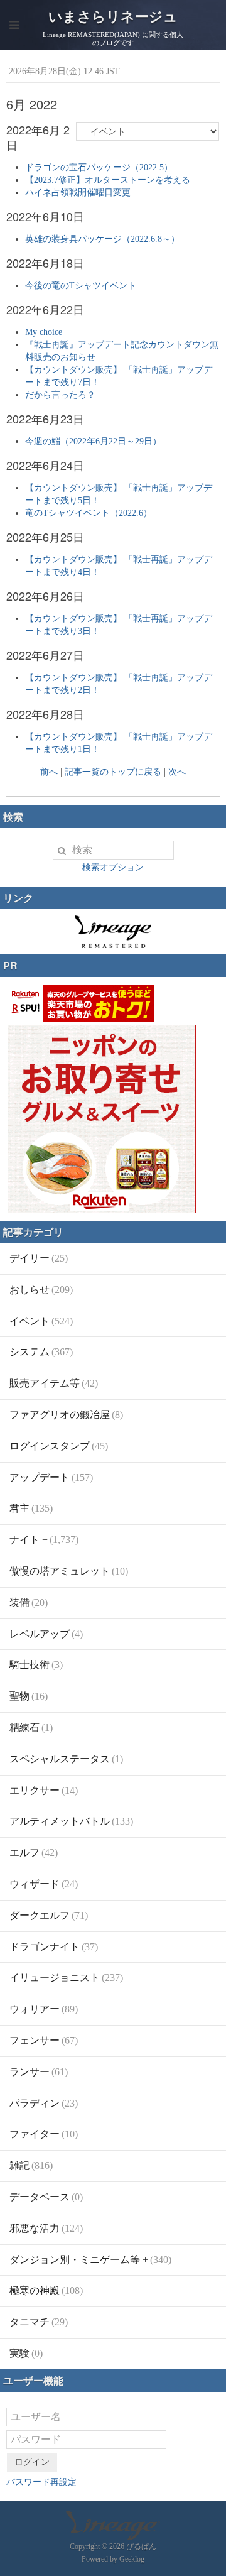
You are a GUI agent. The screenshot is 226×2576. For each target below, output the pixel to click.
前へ (49, 772)
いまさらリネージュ (113, 17)
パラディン (44, 2103)
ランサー (39, 2072)
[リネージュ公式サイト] (113, 941)
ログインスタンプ (59, 1446)
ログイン (32, 2462)
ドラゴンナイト (54, 1947)
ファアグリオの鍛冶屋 (66, 1415)
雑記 (31, 2165)
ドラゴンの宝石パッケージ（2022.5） (99, 167)
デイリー (39, 1258)
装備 (29, 1602)
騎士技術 (36, 1665)
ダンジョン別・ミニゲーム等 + (90, 2260)
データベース (46, 2197)
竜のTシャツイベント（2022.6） (89, 513)
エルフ (34, 1853)
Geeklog (132, 2559)
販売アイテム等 (54, 1383)
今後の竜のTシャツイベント (81, 286)
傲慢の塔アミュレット (69, 1571)
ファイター (44, 2134)
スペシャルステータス (66, 1759)
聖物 (29, 1696)
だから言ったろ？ (60, 395)
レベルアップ (46, 1634)
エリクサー (44, 1790)
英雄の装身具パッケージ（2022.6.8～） (102, 239)
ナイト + (44, 1540)
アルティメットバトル (71, 1821)
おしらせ (41, 1290)
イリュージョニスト (66, 1978)
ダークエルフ (49, 1915)
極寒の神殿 (46, 2290)
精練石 (31, 1727)
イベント (41, 1321)
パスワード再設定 (41, 2482)
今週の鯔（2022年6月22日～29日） (93, 441)
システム (41, 1352)
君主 (31, 1508)
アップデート (51, 1477)
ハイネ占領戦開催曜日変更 (78, 193)
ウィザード (44, 1884)
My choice (44, 332)
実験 (26, 2353)
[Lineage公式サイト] (113, 2534)
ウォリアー (44, 2009)
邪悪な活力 (46, 2228)
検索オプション (113, 867)
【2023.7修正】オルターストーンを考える (108, 180)
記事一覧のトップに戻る (113, 772)
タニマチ (39, 2322)
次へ (177, 772)
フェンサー (44, 2040)
